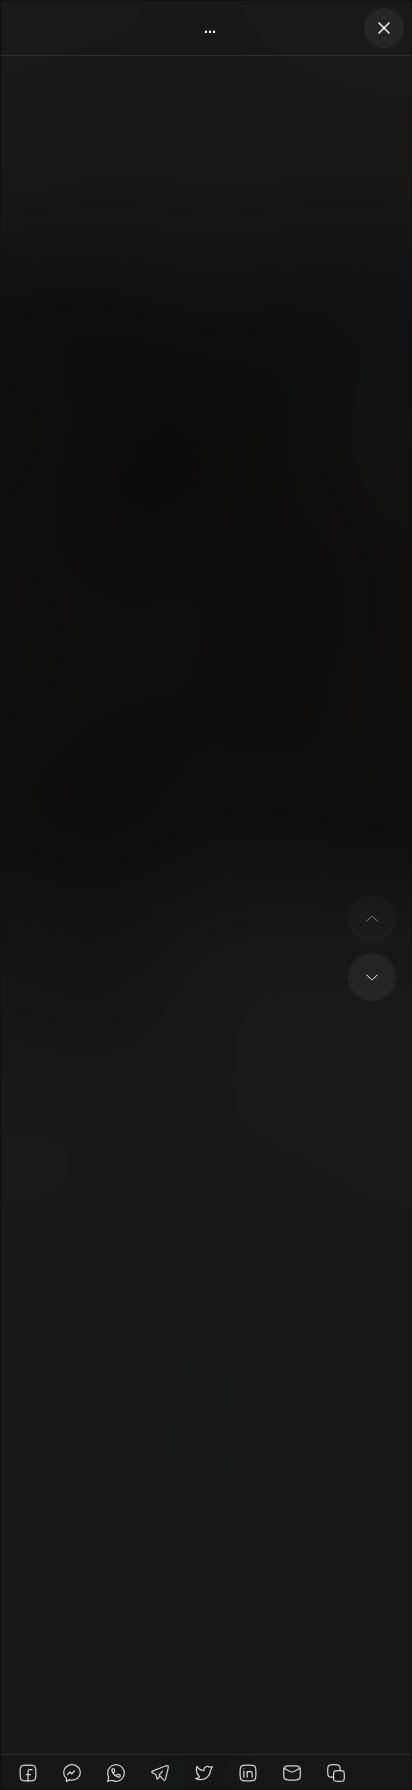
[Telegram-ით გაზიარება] (160, 1773)
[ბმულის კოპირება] (336, 1773)
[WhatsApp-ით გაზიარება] (116, 1773)
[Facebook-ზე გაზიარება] (28, 1773)
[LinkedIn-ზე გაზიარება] (248, 1773)
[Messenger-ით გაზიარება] (72, 1773)
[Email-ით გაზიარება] (292, 1773)
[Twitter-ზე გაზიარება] (204, 1773)
